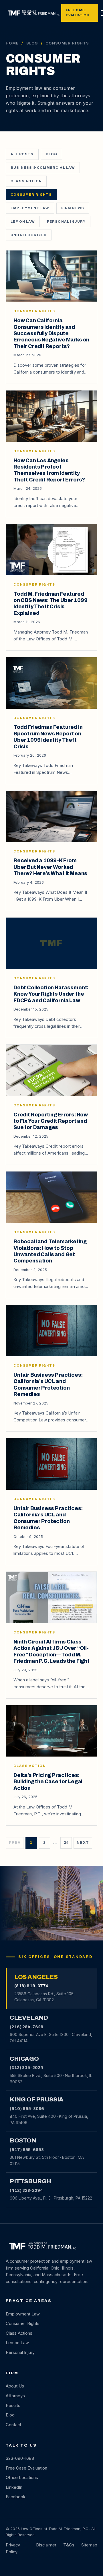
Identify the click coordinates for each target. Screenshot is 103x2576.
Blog (32, 43)
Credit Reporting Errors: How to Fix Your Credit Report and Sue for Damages (51, 1121)
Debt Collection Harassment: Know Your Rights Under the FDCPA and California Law (51, 994)
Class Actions (19, 2333)
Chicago (24, 2059)
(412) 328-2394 (26, 2190)
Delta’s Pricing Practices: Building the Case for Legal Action (48, 1782)
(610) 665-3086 (27, 2109)
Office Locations (22, 2478)
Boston (23, 2140)
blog (52, 154)
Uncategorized (29, 235)
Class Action (26, 181)
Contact (13, 2425)
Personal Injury (66, 222)
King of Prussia (37, 2099)
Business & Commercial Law (43, 168)
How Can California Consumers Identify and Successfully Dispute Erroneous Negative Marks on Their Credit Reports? (51, 333)
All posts (22, 154)
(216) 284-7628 (26, 2027)
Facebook (16, 2497)
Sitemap (89, 2545)
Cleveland (29, 2018)
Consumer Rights (31, 195)
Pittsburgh (30, 2181)
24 (66, 1843)
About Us (15, 2386)
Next (83, 1843)
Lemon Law (23, 222)
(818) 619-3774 (31, 1986)
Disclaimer (46, 2545)
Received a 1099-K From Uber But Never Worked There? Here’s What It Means (50, 867)
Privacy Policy (13, 2548)
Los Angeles (36, 1977)
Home (12, 43)
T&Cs (69, 2545)
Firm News (73, 208)
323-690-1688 (20, 2458)
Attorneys (15, 2396)
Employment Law (30, 208)
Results (13, 2406)
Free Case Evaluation (77, 13)
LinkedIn (14, 2487)
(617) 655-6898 (27, 2150)
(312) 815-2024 (26, 2068)
